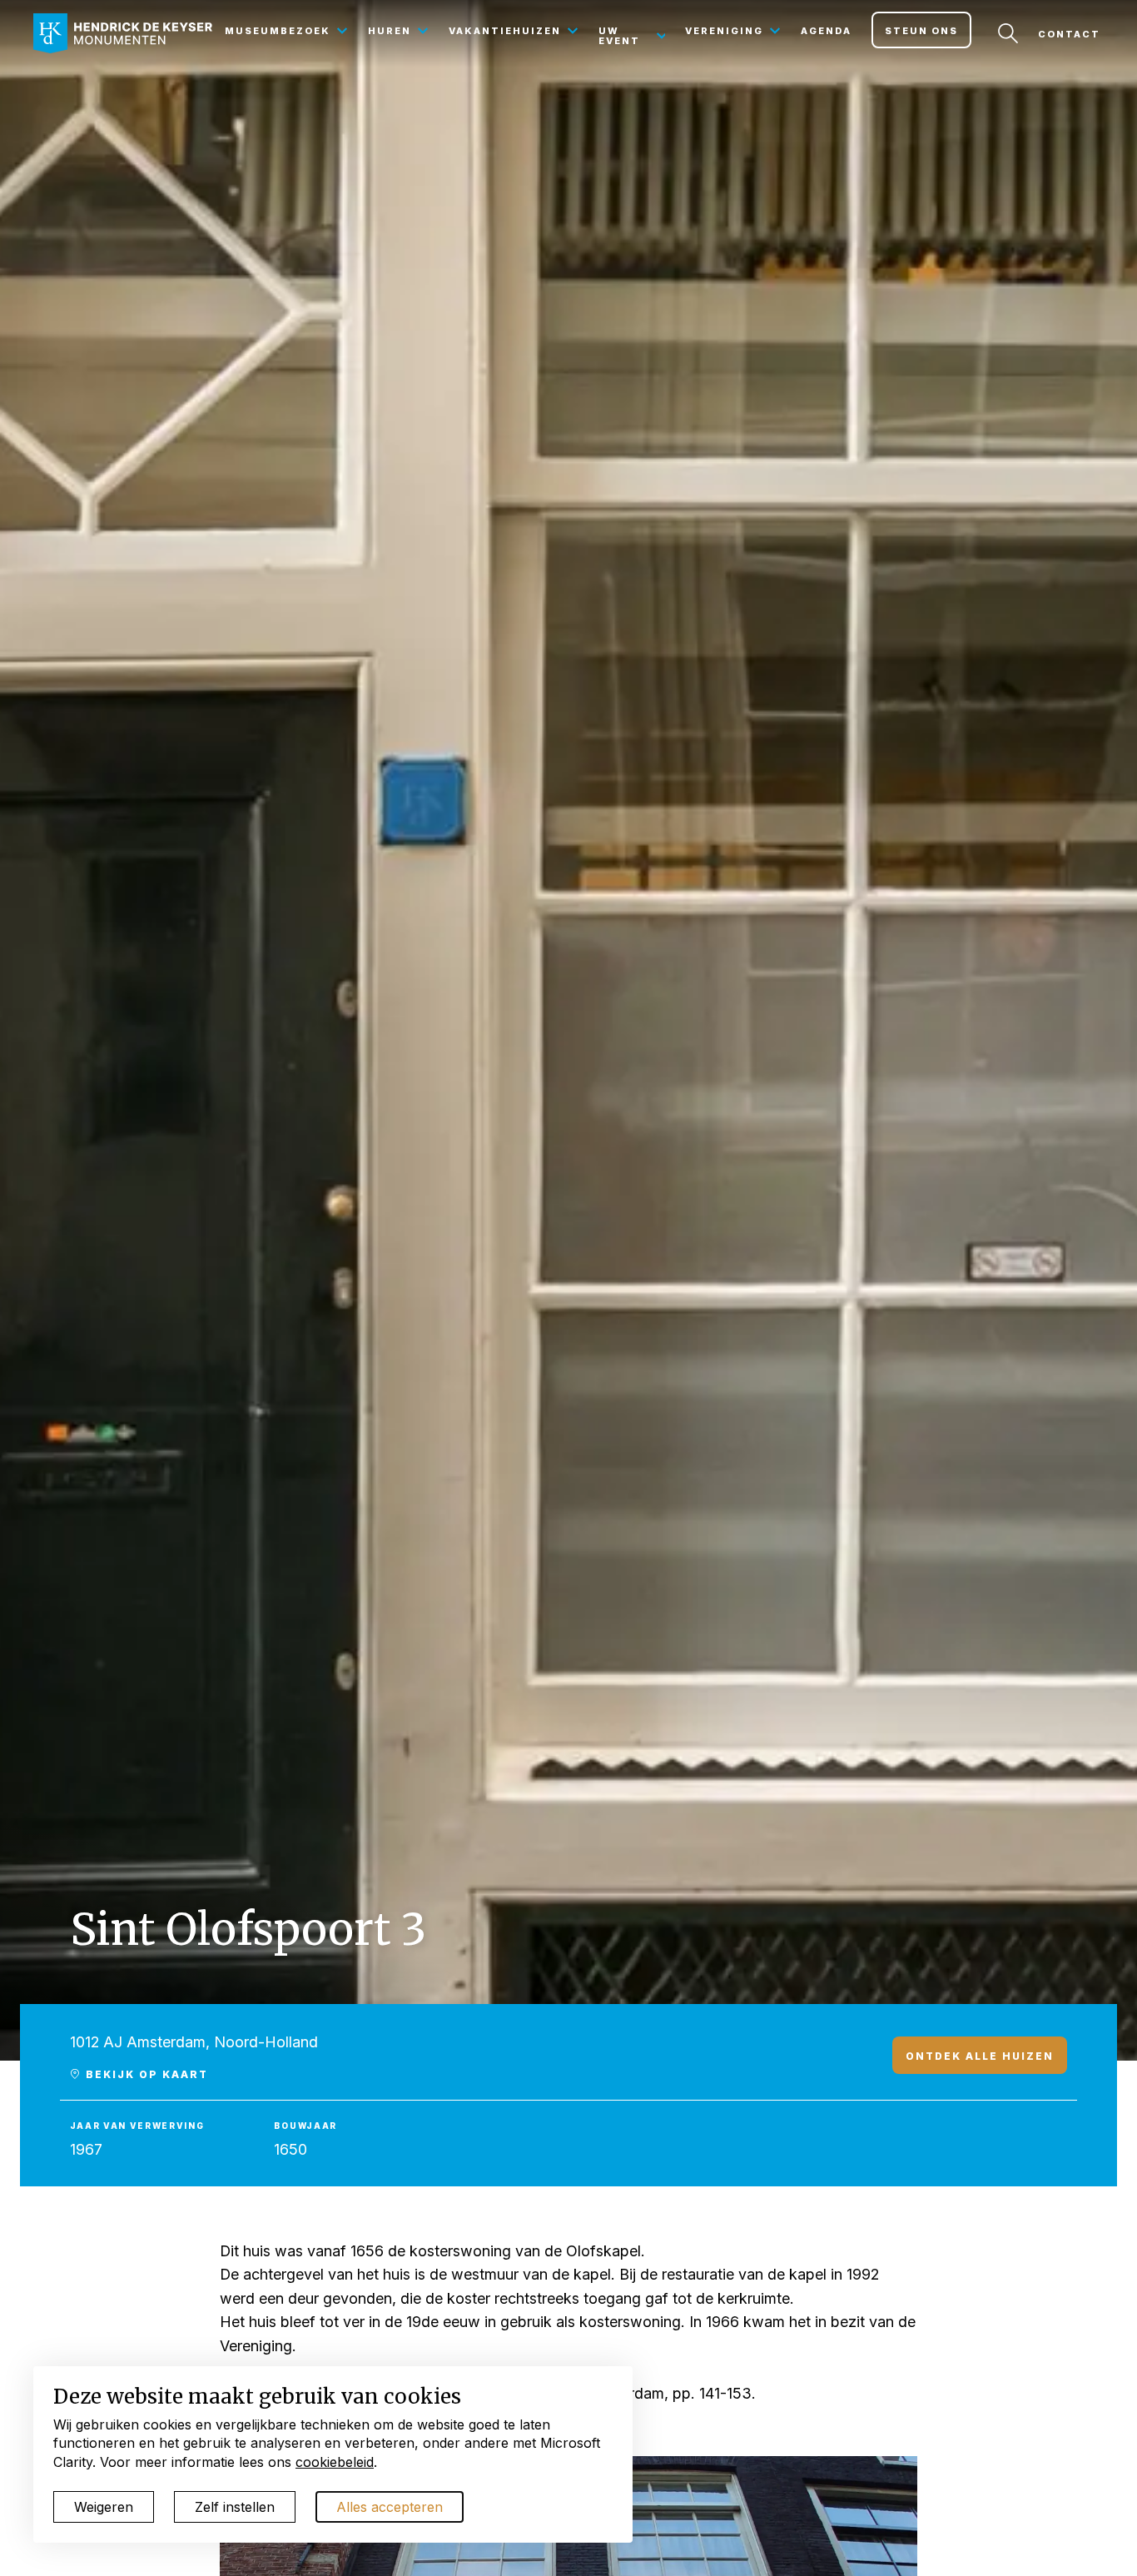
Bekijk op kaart (145, 2074)
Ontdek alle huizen (980, 2056)
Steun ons (921, 31)
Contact (1069, 34)
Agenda (826, 31)
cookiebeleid (335, 2462)
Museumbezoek (278, 31)
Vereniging (724, 31)
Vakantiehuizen (505, 31)
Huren (390, 31)
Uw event (619, 36)
